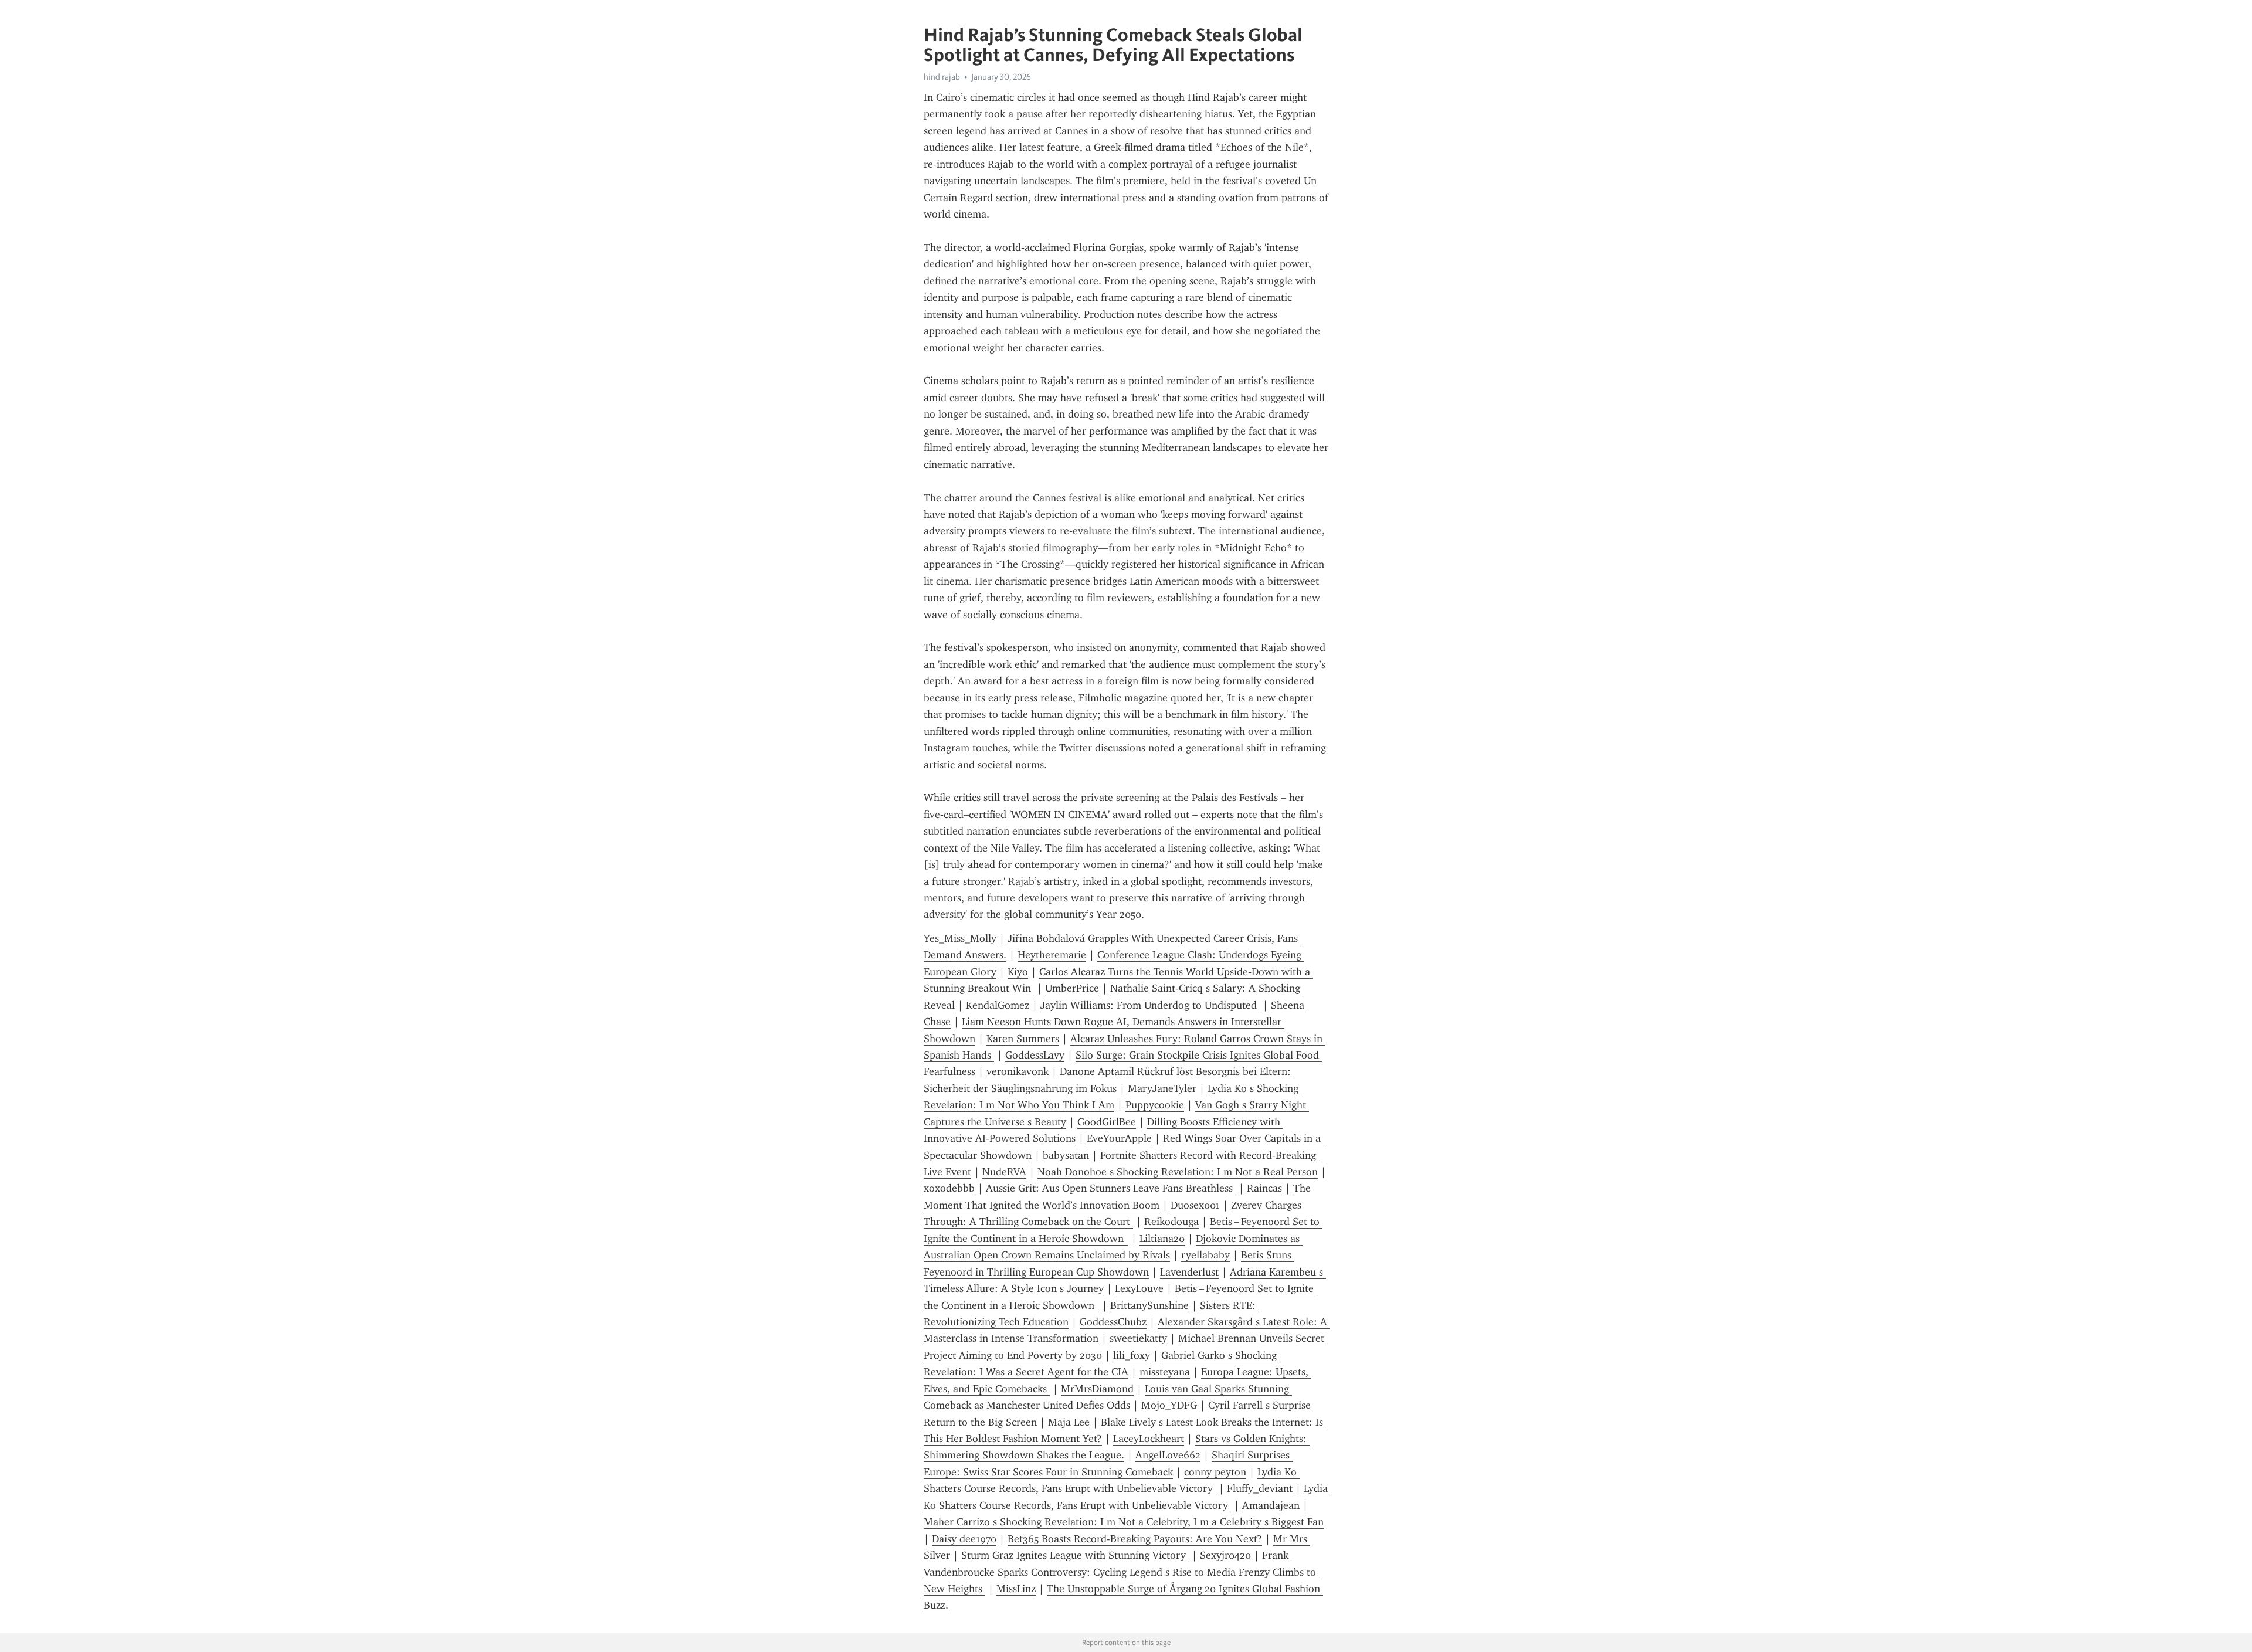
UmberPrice (1072, 988)
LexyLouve (1139, 1288)
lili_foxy (1132, 1355)
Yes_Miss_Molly (960, 938)
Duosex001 (1195, 1205)
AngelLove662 (1168, 1455)
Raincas (1264, 1188)
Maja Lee (1069, 1422)
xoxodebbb (949, 1188)
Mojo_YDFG (1169, 1405)
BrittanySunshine (1149, 1305)
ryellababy (1205, 1255)
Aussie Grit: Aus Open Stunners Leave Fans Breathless (1111, 1188)
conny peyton (1215, 1472)
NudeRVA (1004, 1172)
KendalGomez (998, 1005)
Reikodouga (1171, 1222)
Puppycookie (1155, 1105)
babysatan (1066, 1155)
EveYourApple (1119, 1138)
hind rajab (942, 77)
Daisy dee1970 (964, 1539)
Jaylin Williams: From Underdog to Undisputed (1150, 1005)
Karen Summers (1023, 1039)
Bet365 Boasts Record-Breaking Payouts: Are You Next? (1135, 1539)
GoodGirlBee (1107, 1122)
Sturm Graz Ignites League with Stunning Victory (1075, 1555)
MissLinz (1016, 1589)
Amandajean (1271, 1505)
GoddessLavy (1035, 1055)
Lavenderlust (1189, 1272)
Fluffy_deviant (1260, 1488)
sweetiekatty (1138, 1338)
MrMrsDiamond (1097, 1389)
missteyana (1165, 1372)
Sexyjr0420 (1225, 1555)
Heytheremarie (1052, 955)
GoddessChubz (1113, 1322)
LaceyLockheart (1149, 1439)
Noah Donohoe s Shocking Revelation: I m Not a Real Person (1178, 1172)
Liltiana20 (1162, 1239)
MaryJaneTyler (1162, 1088)
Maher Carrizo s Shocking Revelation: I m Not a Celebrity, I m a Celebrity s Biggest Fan (1124, 1522)
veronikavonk (1018, 1071)
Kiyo (1018, 972)
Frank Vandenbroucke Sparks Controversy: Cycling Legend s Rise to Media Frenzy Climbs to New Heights (1121, 1572)
